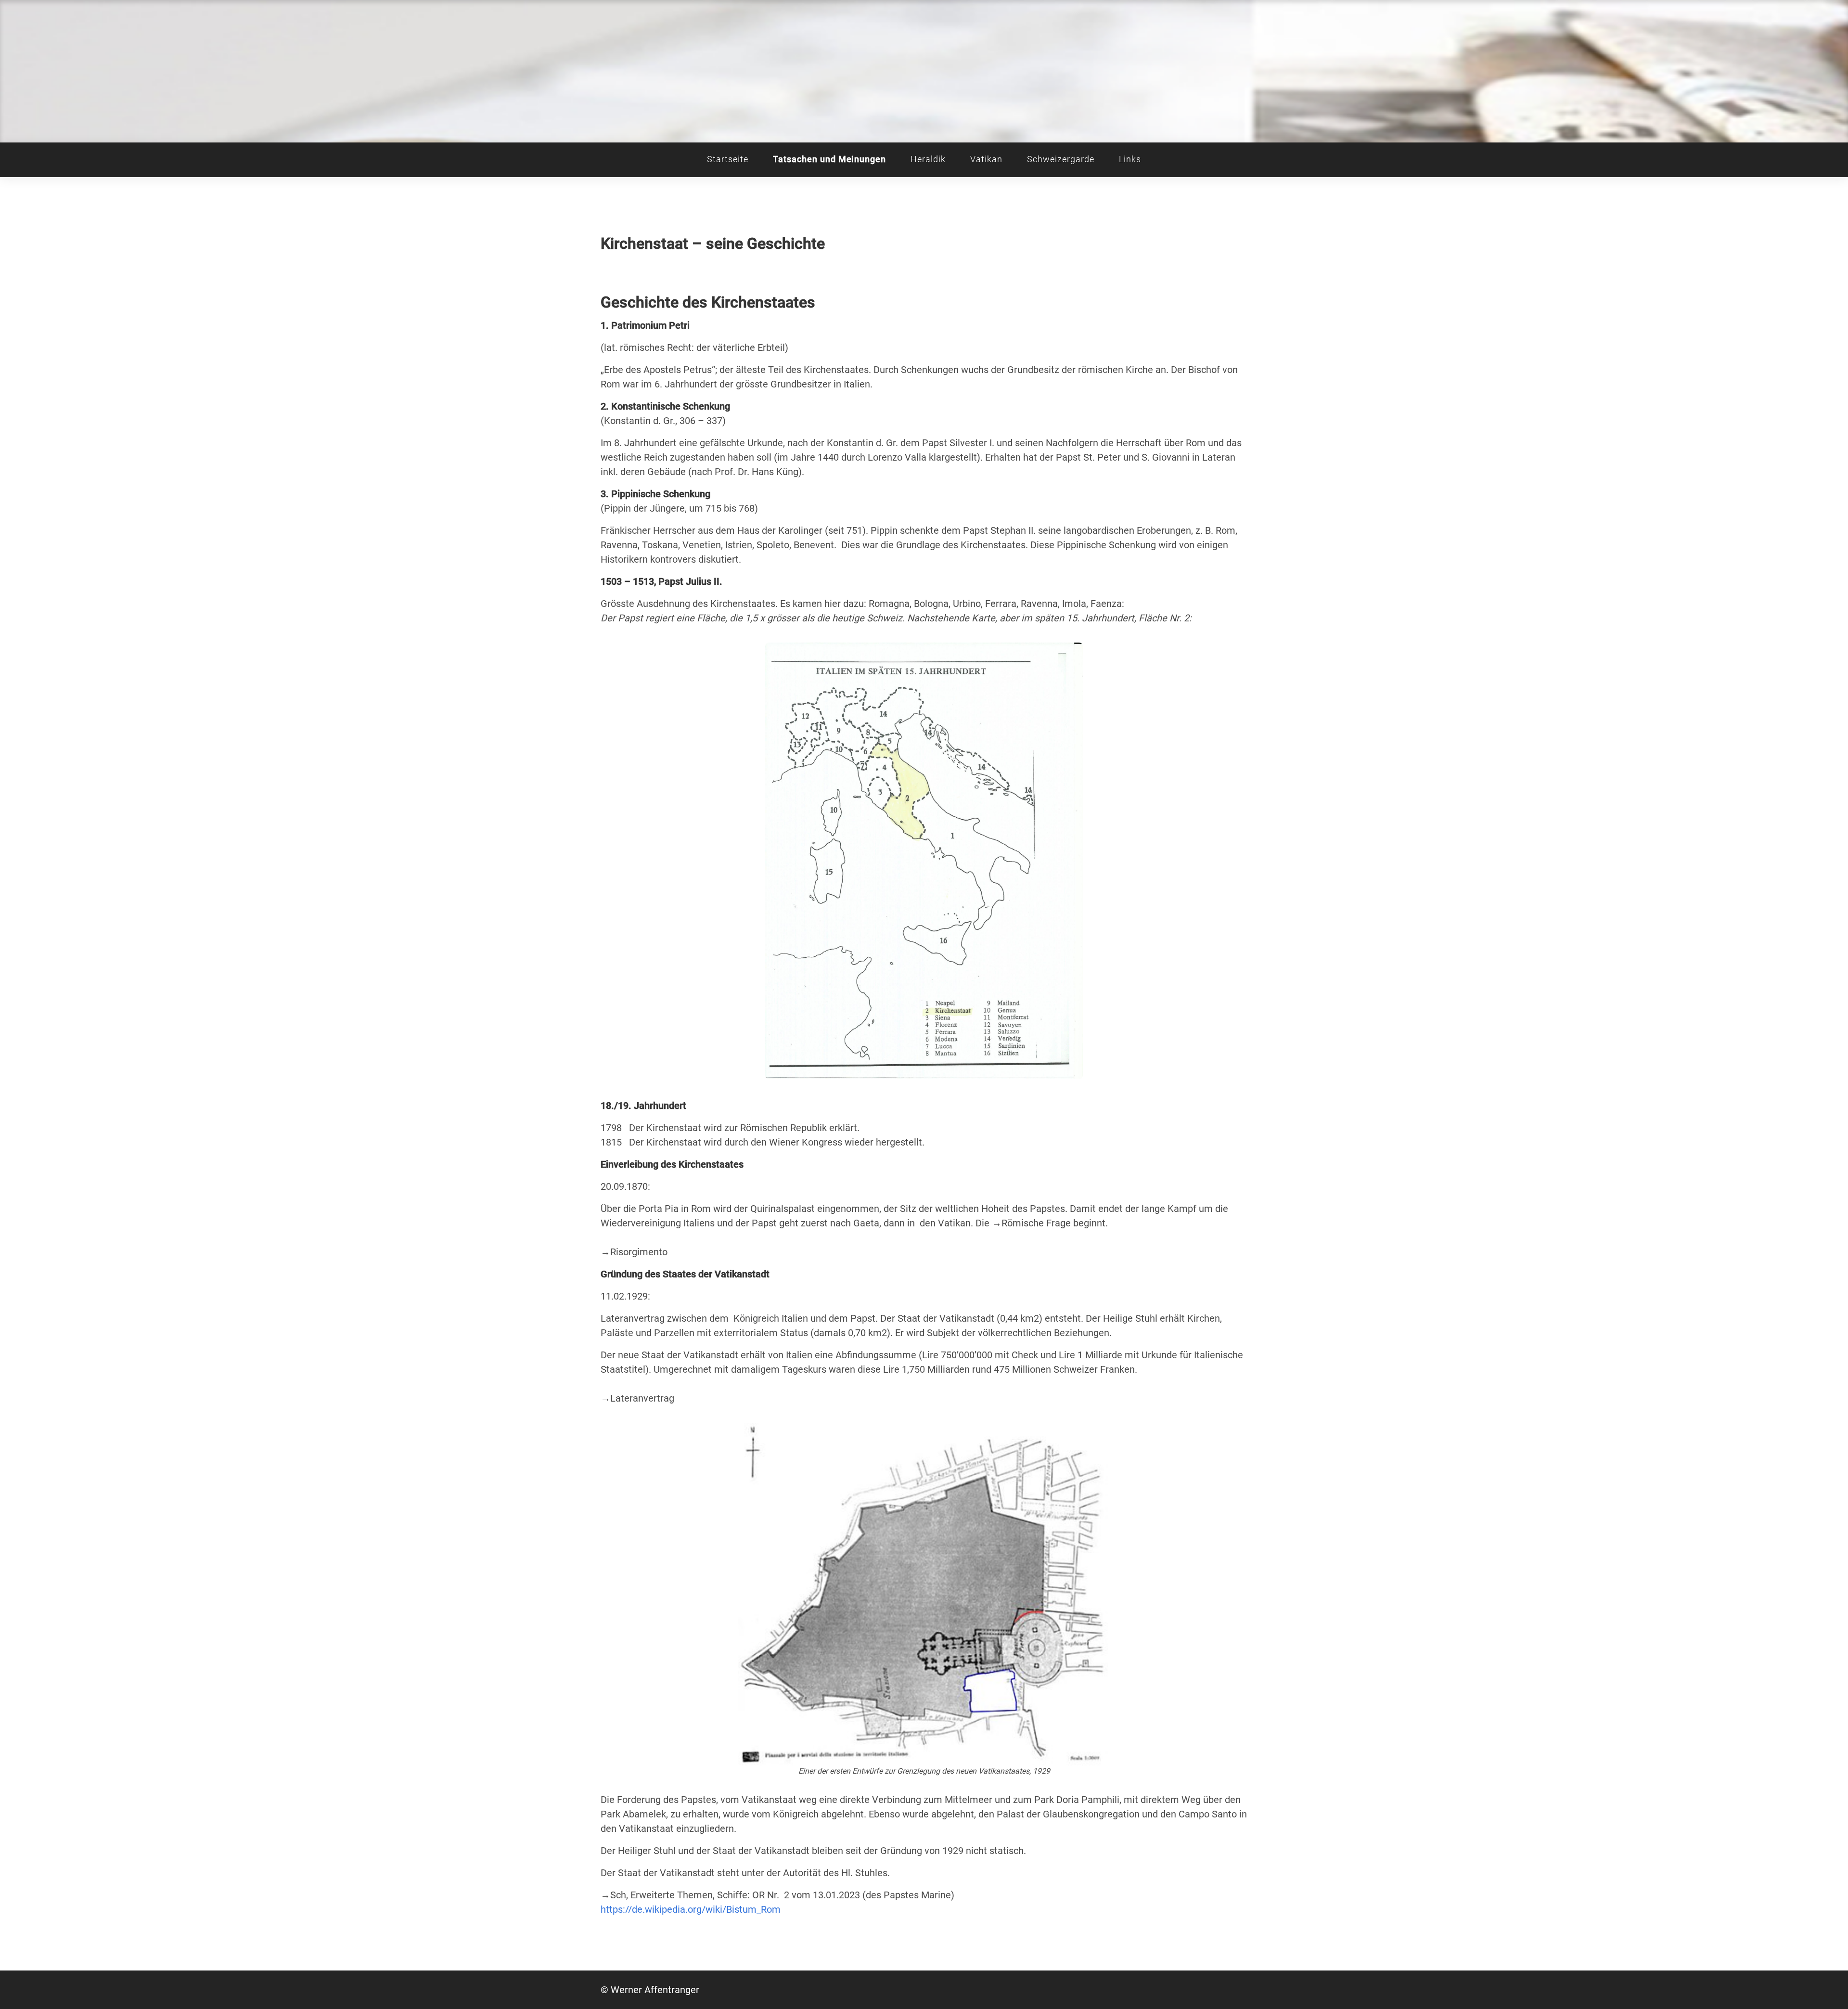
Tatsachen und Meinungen (829, 159)
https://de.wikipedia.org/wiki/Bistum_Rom (691, 1909)
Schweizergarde (1060, 159)
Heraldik (928, 159)
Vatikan (986, 159)
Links (1130, 159)
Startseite (728, 159)
